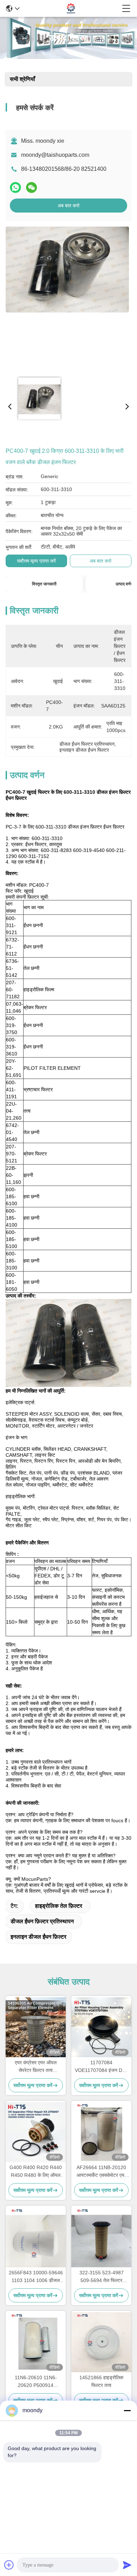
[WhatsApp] (15, 187)
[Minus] (127, 2410)
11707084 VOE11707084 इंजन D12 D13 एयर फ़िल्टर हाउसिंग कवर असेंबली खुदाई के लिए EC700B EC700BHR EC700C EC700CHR (101, 2067)
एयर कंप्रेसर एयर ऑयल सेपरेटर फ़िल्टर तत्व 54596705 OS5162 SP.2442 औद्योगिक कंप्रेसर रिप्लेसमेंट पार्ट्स (36, 2067)
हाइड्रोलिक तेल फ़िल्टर (59, 1906)
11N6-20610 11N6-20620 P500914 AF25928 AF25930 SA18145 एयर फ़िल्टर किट (36, 2382)
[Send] (127, 2565)
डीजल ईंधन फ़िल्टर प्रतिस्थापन (42, 1921)
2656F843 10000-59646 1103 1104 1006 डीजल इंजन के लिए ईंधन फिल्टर (36, 2277)
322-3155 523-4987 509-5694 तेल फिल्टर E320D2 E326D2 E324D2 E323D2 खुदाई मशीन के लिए (102, 2277)
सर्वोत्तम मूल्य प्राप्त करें (36, 561)
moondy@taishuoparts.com (55, 155)
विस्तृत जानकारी (44, 584)
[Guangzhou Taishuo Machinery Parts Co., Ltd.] (71, 8)
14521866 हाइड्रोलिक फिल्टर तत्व (101, 2381)
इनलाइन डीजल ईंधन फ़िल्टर (38, 1937)
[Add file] (9, 2565)
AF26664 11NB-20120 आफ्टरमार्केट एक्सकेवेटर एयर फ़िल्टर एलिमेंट (102, 2172)
